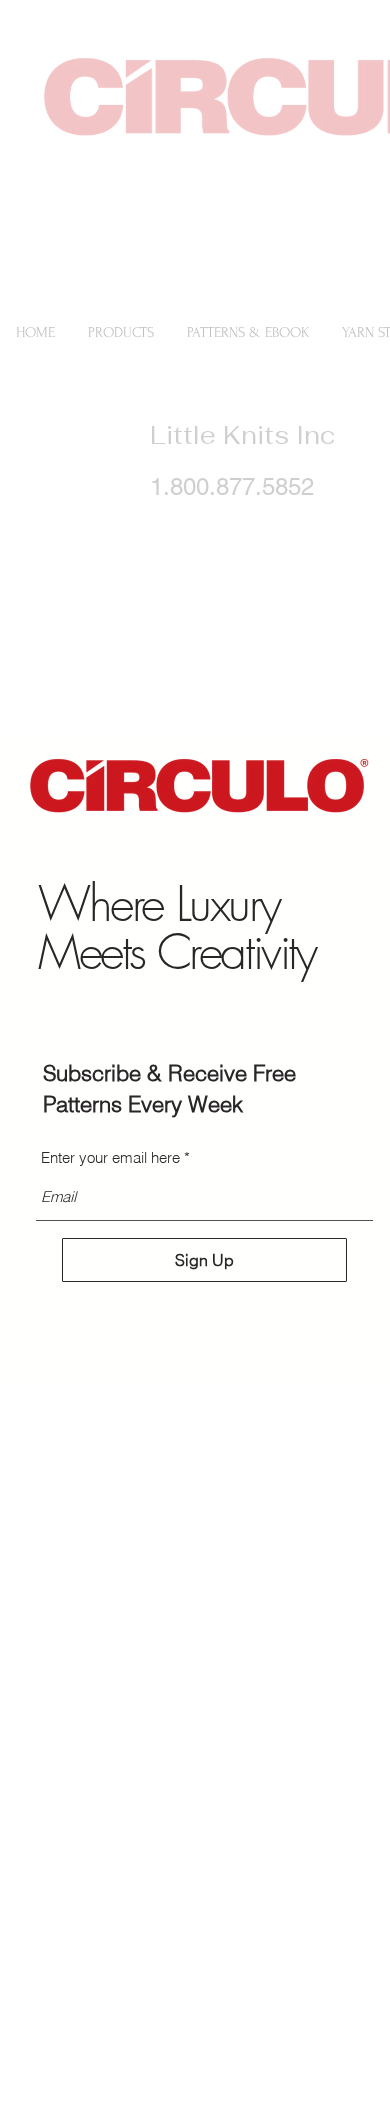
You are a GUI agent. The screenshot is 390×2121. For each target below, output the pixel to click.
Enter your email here (110, 1157)
